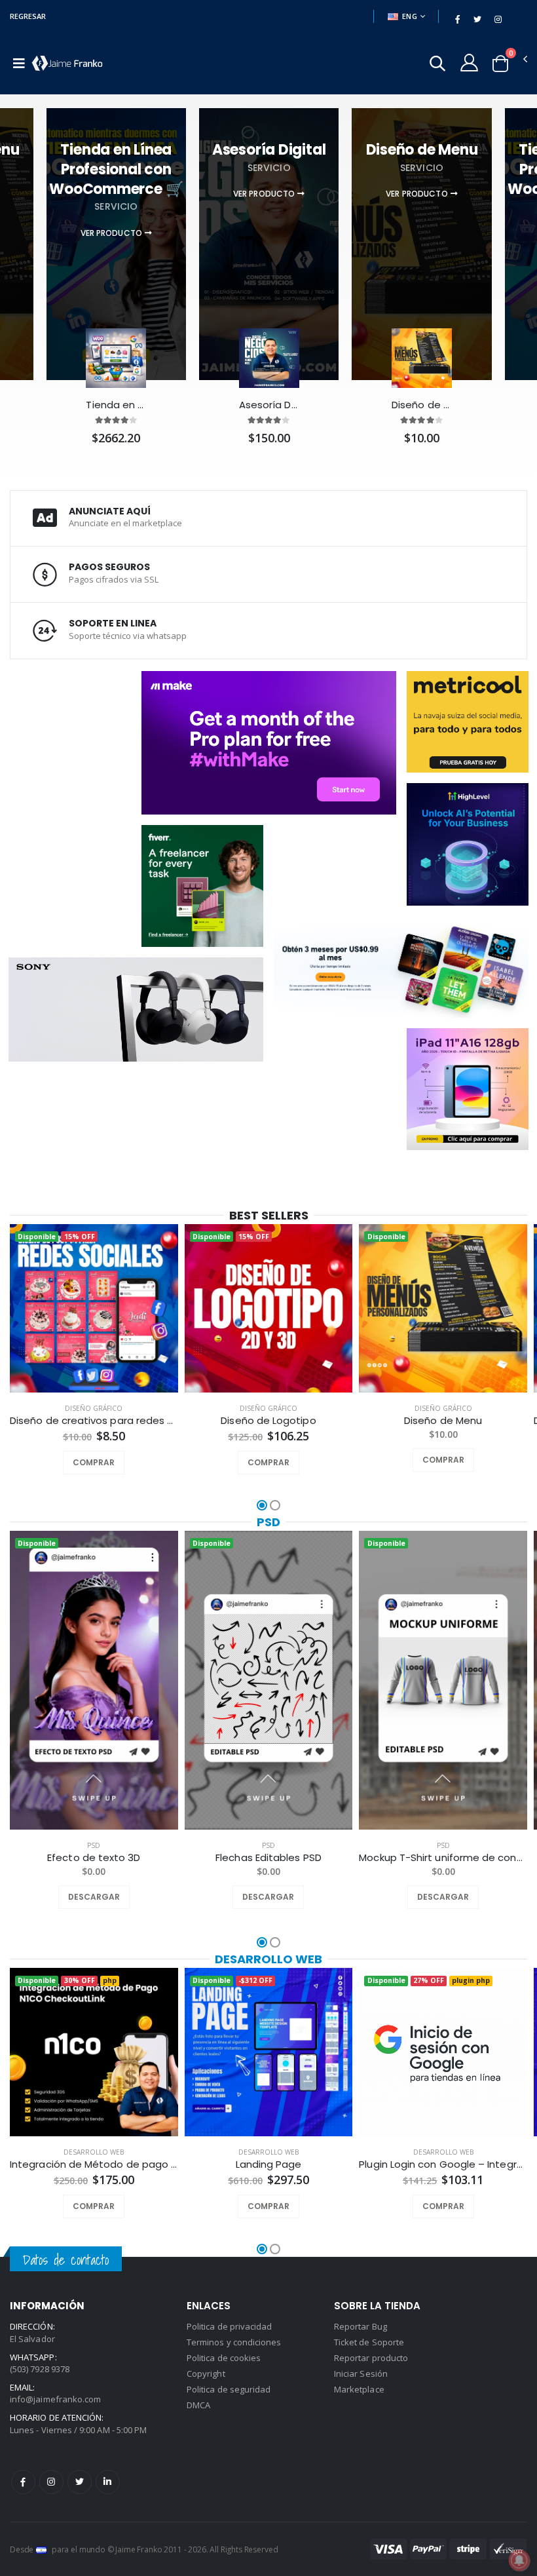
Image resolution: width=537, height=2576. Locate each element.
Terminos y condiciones (234, 2342)
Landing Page (269, 2164)
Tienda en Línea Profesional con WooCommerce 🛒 (116, 405)
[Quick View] (111, 1463)
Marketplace (359, 2389)
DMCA (198, 2405)
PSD (268, 1522)
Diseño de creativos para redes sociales (94, 1421)
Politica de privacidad (229, 2326)
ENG (410, 16)
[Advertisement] (95, 766)
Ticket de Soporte (369, 2342)
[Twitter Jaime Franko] (80, 2482)
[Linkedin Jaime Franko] (108, 2482)
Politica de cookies (224, 2358)
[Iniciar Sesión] (469, 62)
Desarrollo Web (268, 1959)
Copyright (206, 2374)
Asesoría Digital (269, 405)
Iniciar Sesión (361, 2374)
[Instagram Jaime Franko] (51, 2482)
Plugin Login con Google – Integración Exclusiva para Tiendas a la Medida (443, 2164)
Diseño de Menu (422, 405)
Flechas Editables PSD (268, 1858)
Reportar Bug (361, 2326)
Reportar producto (371, 2358)
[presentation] (19, 1321)
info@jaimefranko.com (55, 2399)
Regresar (28, 16)
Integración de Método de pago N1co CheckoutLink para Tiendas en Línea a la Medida (94, 2164)
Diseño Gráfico (94, 1408)
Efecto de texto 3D (94, 1858)
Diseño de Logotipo (268, 1421)
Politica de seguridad (229, 2389)
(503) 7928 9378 (40, 2369)
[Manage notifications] (519, 2560)
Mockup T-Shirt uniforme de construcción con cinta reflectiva (443, 1858)
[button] (437, 65)
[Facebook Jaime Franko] (23, 2482)
